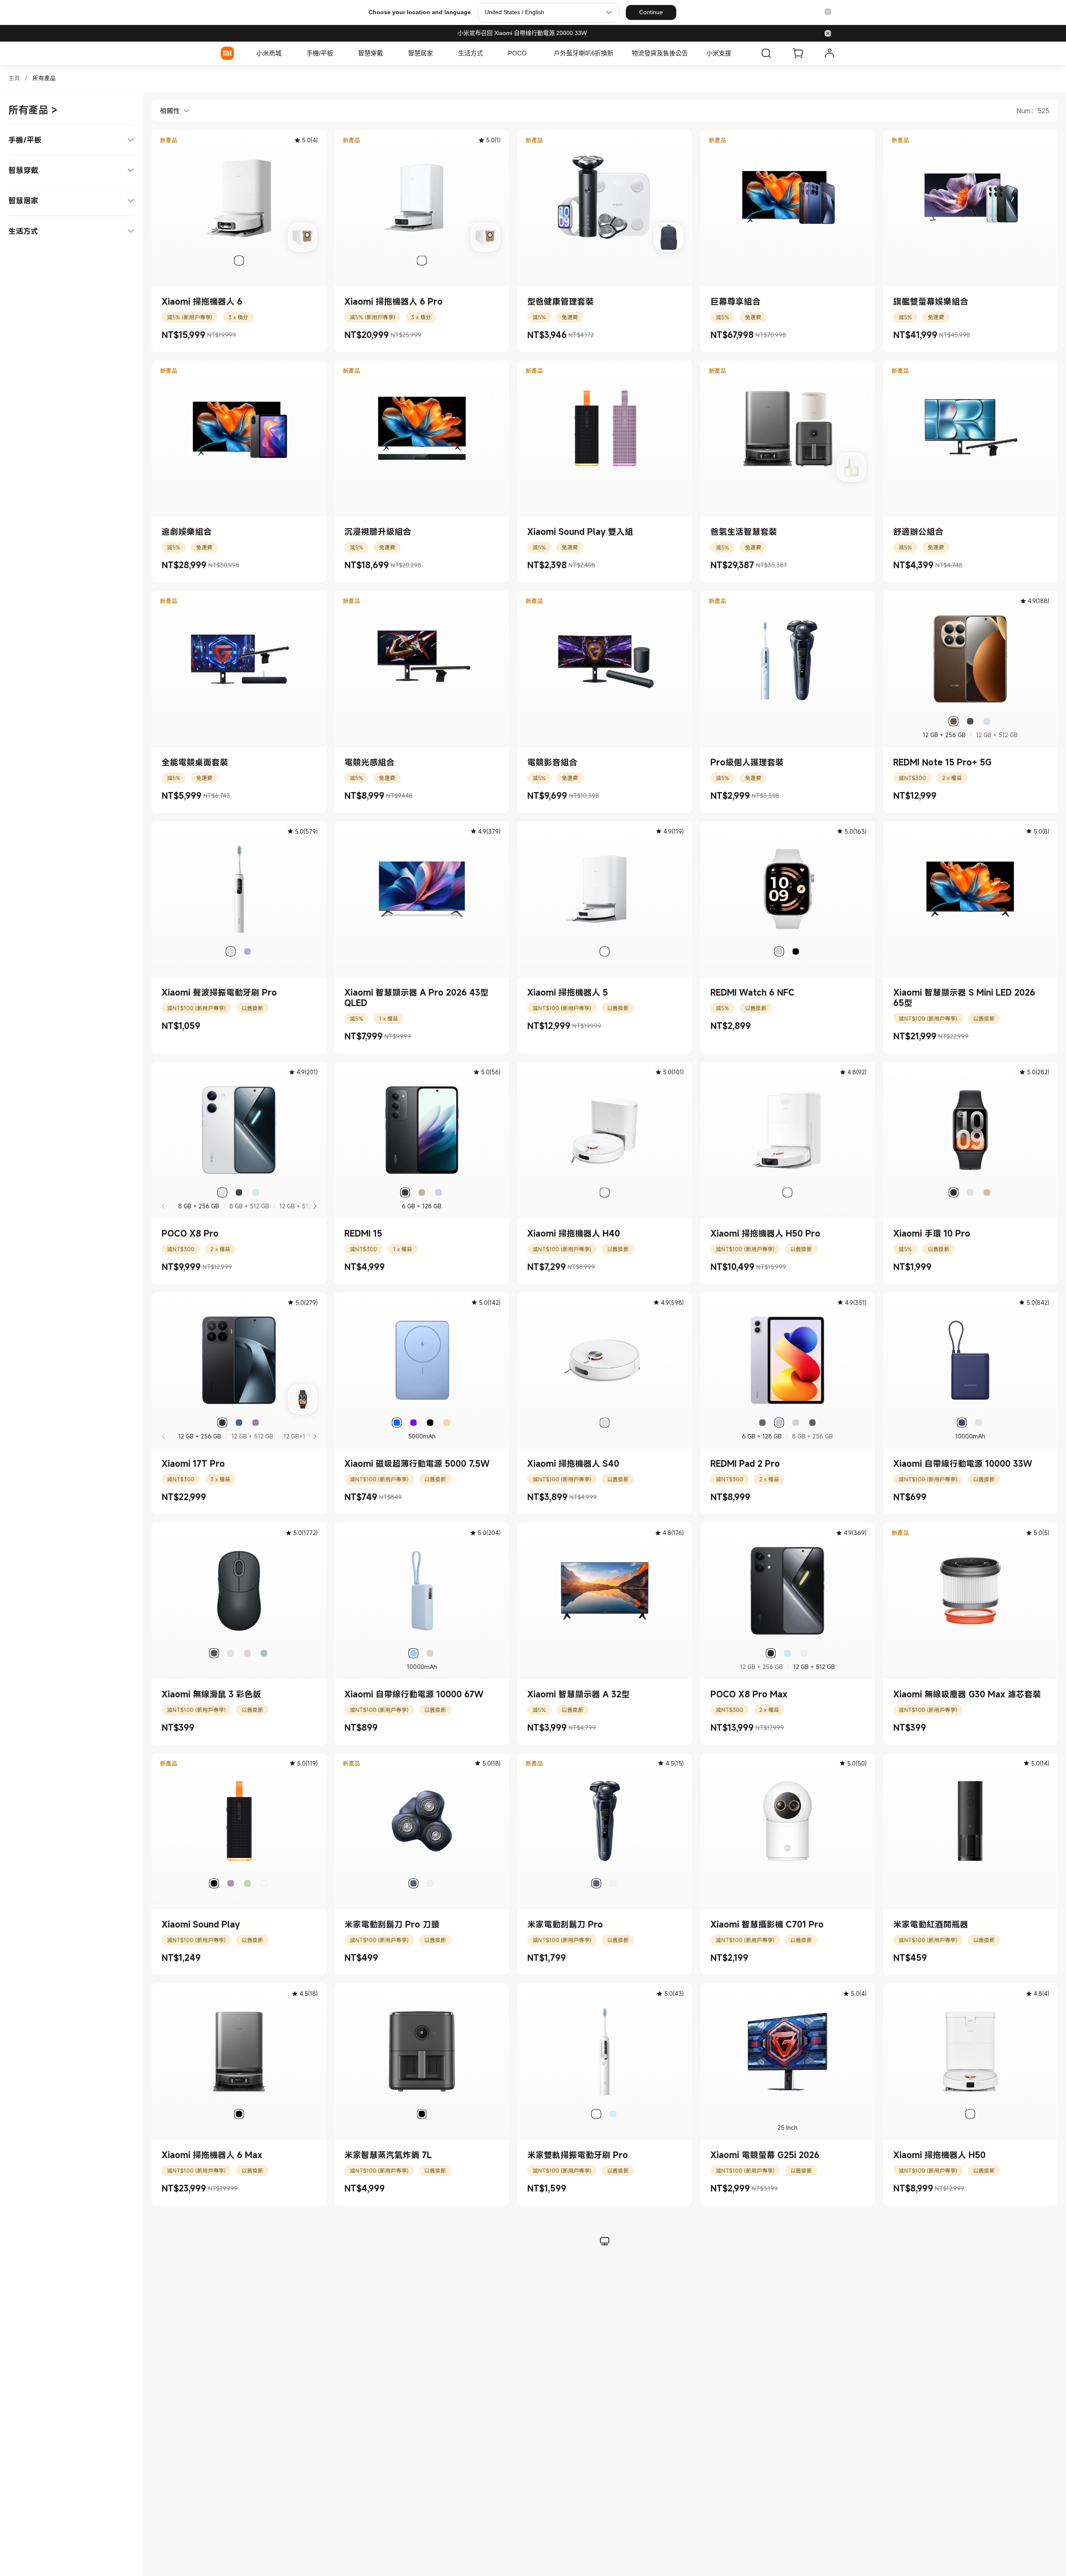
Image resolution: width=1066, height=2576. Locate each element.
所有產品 (44, 78)
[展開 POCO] (531, 53)
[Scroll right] (314, 1206)
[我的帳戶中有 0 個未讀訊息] (829, 53)
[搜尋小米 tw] (766, 53)
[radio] (239, 261)
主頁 (14, 78)
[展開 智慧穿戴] (387, 53)
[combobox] (171, 111)
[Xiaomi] (227, 53)
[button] (828, 12)
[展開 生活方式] (487, 53)
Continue (651, 12)
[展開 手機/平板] (337, 53)
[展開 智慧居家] (437, 53)
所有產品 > (33, 110)
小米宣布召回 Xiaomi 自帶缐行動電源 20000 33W (522, 33)
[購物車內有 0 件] (798, 53)
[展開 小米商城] (286, 53)
